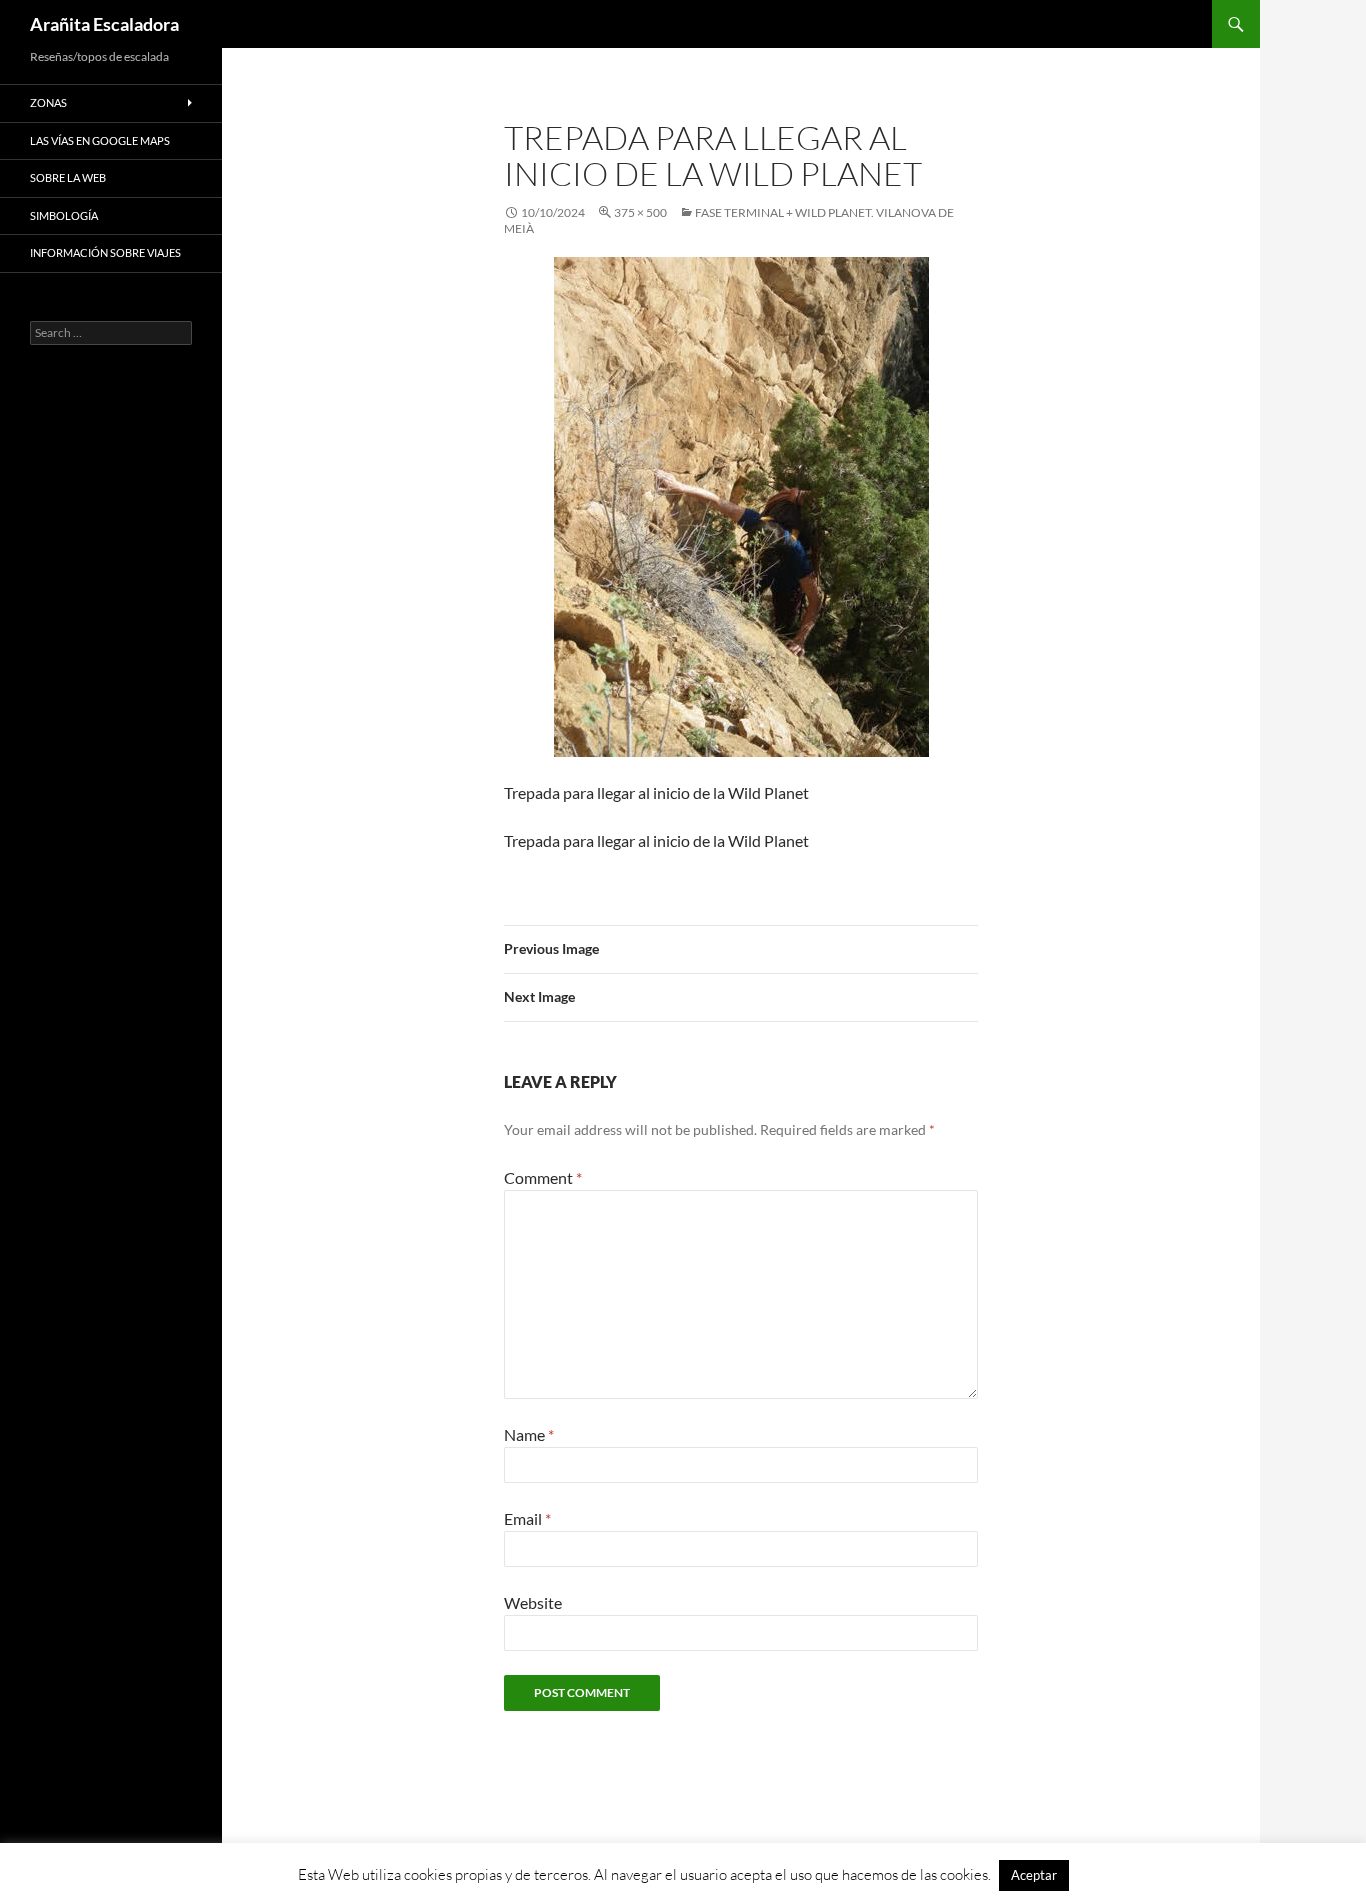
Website (533, 1602)
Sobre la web (68, 177)
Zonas (48, 102)
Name (529, 1434)
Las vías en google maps (100, 140)
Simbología (64, 215)
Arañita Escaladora (104, 24)
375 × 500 (640, 212)
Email (527, 1518)
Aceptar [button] (1034, 1875)
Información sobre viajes (105, 252)
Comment (543, 1177)
